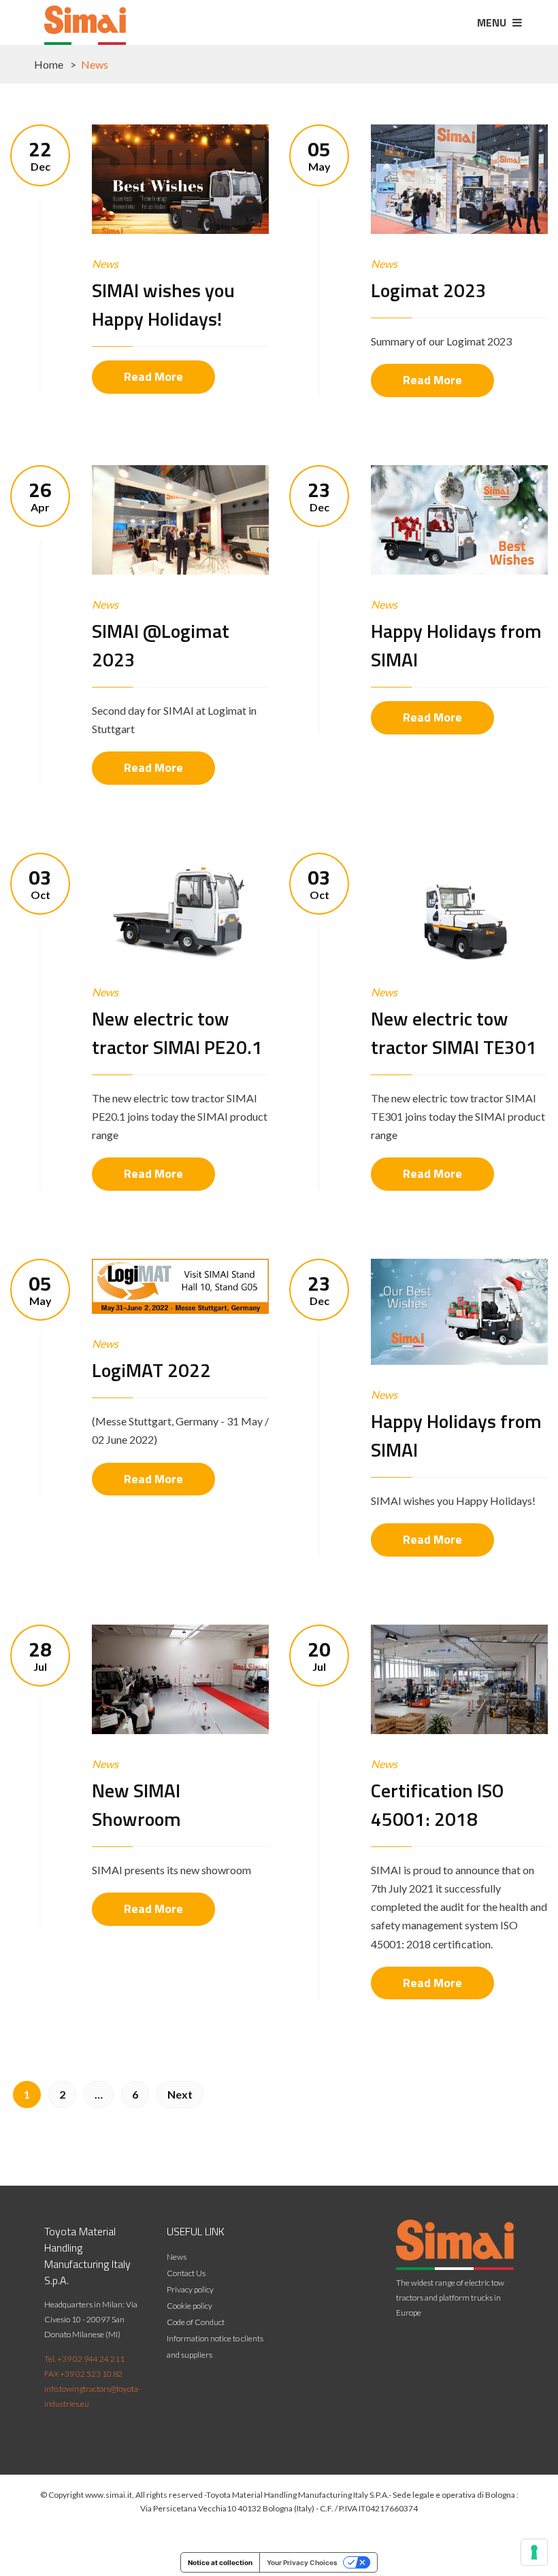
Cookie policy (190, 2306)
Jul (40, 1656)
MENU (493, 22)
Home (49, 64)
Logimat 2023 (429, 290)
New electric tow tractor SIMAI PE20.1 (177, 1033)
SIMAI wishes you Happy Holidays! (163, 304)
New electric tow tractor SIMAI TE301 (454, 1033)
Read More (153, 376)
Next (180, 2094)
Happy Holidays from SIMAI (456, 645)
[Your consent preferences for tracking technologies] (534, 2552)
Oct (40, 884)
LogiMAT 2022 (151, 1370)
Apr (40, 496)
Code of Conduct (196, 2322)
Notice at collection (220, 2562)
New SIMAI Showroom (136, 1804)
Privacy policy (190, 2289)
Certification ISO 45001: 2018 (437, 1804)
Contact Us (186, 2273)
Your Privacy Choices (302, 2562)
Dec (40, 155)
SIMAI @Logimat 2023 (161, 645)
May (319, 155)
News (105, 264)
